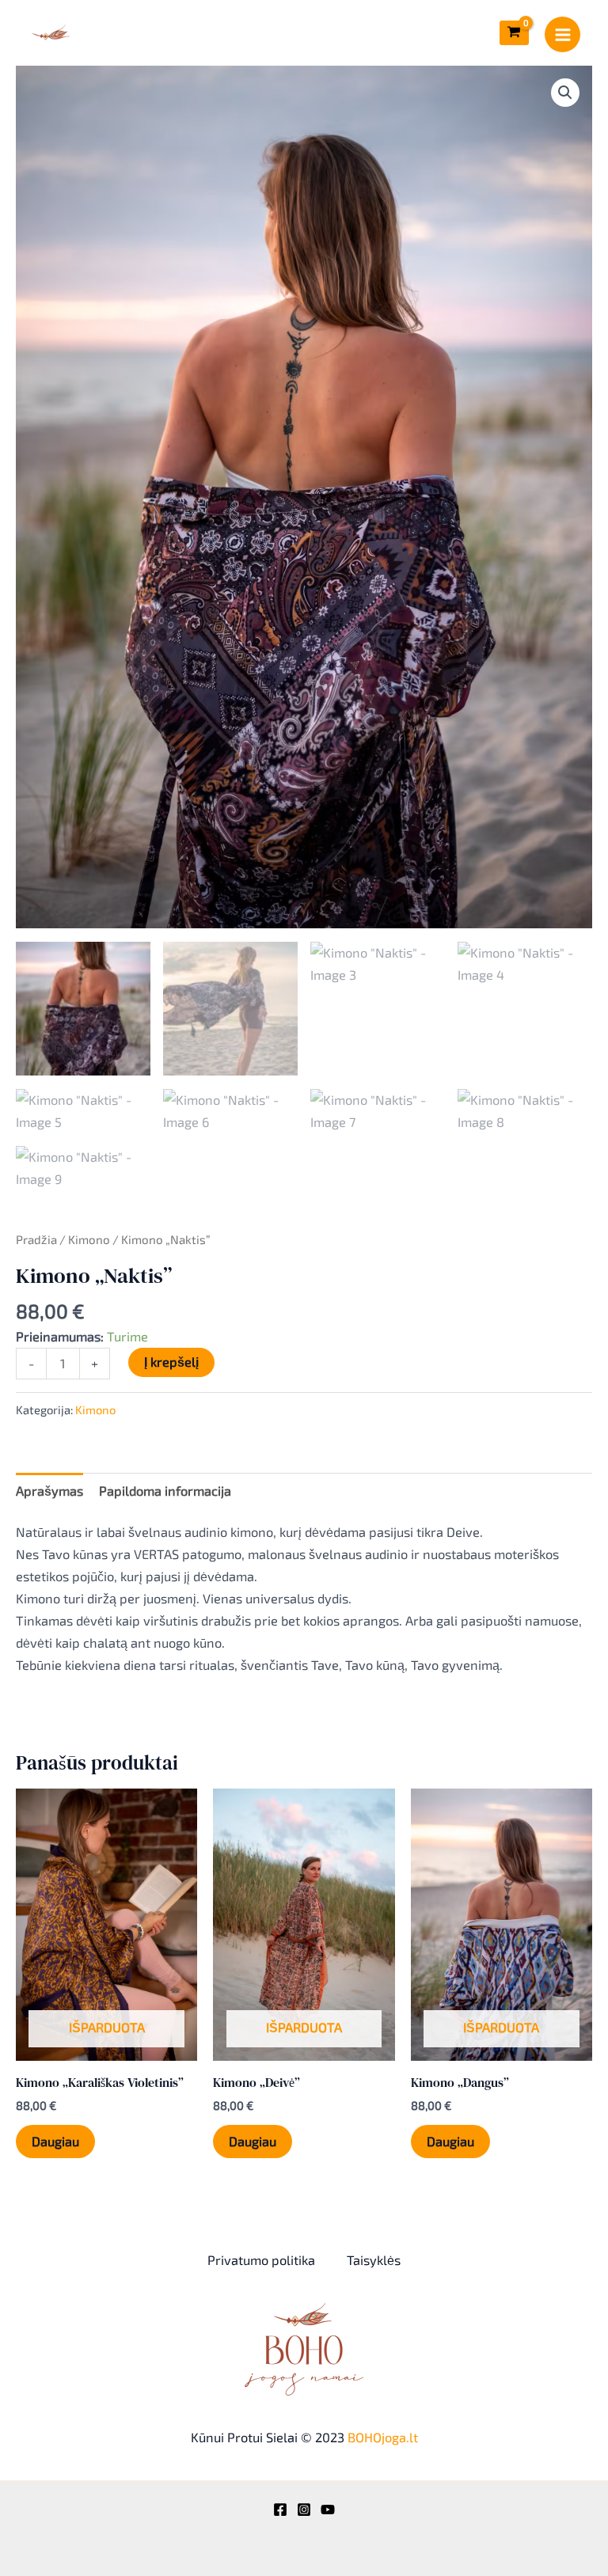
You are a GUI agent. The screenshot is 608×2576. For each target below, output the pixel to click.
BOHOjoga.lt (383, 2437)
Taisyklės (374, 2260)
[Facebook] (280, 2510)
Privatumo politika (261, 2260)
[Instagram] (304, 2510)
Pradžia (36, 1239)
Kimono (89, 1239)
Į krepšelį (171, 1362)
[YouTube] (328, 2510)
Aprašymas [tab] (49, 1491)
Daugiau (55, 2141)
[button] (565, 93)
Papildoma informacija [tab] (165, 1491)
